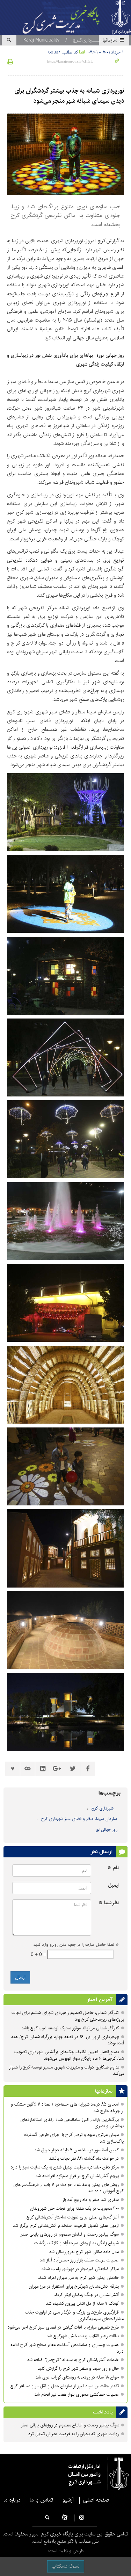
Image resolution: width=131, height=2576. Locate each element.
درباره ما (12, 2500)
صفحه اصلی (96, 2500)
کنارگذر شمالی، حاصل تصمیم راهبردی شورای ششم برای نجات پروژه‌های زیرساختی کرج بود (68, 2016)
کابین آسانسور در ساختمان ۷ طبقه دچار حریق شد (77, 2150)
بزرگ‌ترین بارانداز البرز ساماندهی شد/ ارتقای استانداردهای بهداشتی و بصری (72, 2123)
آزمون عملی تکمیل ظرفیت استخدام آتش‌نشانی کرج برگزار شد (66, 2226)
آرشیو (68, 2500)
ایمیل (113, 1886)
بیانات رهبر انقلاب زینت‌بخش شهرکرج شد (83, 2336)
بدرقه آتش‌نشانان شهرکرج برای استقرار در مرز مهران (74, 2286)
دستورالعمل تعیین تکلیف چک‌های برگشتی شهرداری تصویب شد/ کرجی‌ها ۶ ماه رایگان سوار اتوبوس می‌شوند (69, 2055)
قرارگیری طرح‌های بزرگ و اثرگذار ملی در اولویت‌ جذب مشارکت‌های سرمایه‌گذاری (74, 2316)
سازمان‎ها (111, 40)
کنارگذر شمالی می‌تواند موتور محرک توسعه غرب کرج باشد (70, 2028)
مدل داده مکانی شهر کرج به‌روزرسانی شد (84, 2252)
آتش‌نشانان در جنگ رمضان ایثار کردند (86, 2295)
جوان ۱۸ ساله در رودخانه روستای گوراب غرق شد (77, 2377)
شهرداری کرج (103, 1808)
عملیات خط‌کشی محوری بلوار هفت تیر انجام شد (77, 2394)
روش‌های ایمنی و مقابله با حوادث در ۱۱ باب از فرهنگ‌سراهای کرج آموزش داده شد (68, 2188)
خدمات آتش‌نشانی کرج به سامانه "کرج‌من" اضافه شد (73, 2360)
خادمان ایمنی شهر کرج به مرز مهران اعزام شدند (78, 2278)
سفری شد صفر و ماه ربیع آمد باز (90, 2200)
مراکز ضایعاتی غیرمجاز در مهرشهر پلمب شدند (80, 2269)
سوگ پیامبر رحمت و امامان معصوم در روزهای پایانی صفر (70, 2234)
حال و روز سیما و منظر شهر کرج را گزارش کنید (78, 2369)
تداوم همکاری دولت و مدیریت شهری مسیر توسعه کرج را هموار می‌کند (66, 2071)
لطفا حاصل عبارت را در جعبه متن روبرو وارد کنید (76, 1945)
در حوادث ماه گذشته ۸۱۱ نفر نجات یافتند (84, 2158)
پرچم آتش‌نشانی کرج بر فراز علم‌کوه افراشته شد (77, 2176)
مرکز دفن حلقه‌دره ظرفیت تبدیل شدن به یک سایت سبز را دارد (65, 2167)
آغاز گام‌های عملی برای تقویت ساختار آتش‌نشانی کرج (73, 2217)
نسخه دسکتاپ (66, 2566)
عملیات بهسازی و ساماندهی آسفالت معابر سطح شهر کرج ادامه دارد (67, 2348)
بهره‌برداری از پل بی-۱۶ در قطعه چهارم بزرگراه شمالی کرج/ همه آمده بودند (68, 2040)
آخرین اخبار (100, 2000)
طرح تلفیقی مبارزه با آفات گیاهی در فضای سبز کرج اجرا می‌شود (63, 2327)
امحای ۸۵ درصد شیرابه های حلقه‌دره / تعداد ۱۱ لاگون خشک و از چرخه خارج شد (67, 2108)
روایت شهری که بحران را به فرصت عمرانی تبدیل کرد (74, 2434)
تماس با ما (41, 2500)
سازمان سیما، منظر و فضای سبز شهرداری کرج (79, 1819)
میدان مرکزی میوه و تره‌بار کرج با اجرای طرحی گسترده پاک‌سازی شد (74, 2138)
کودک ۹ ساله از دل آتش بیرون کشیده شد (82, 2304)
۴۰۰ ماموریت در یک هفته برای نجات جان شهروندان (75, 2208)
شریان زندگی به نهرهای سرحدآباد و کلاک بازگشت (77, 2243)
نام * (113, 1868)
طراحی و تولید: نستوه (66, 2551)
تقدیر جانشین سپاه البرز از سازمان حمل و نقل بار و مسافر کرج (64, 2386)
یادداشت (103, 2412)
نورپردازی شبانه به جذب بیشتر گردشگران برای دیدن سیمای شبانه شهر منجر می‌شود (69, 96)
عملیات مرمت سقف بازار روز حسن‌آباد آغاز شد (79, 2260)
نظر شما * (109, 1903)
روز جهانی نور (106, 1830)
